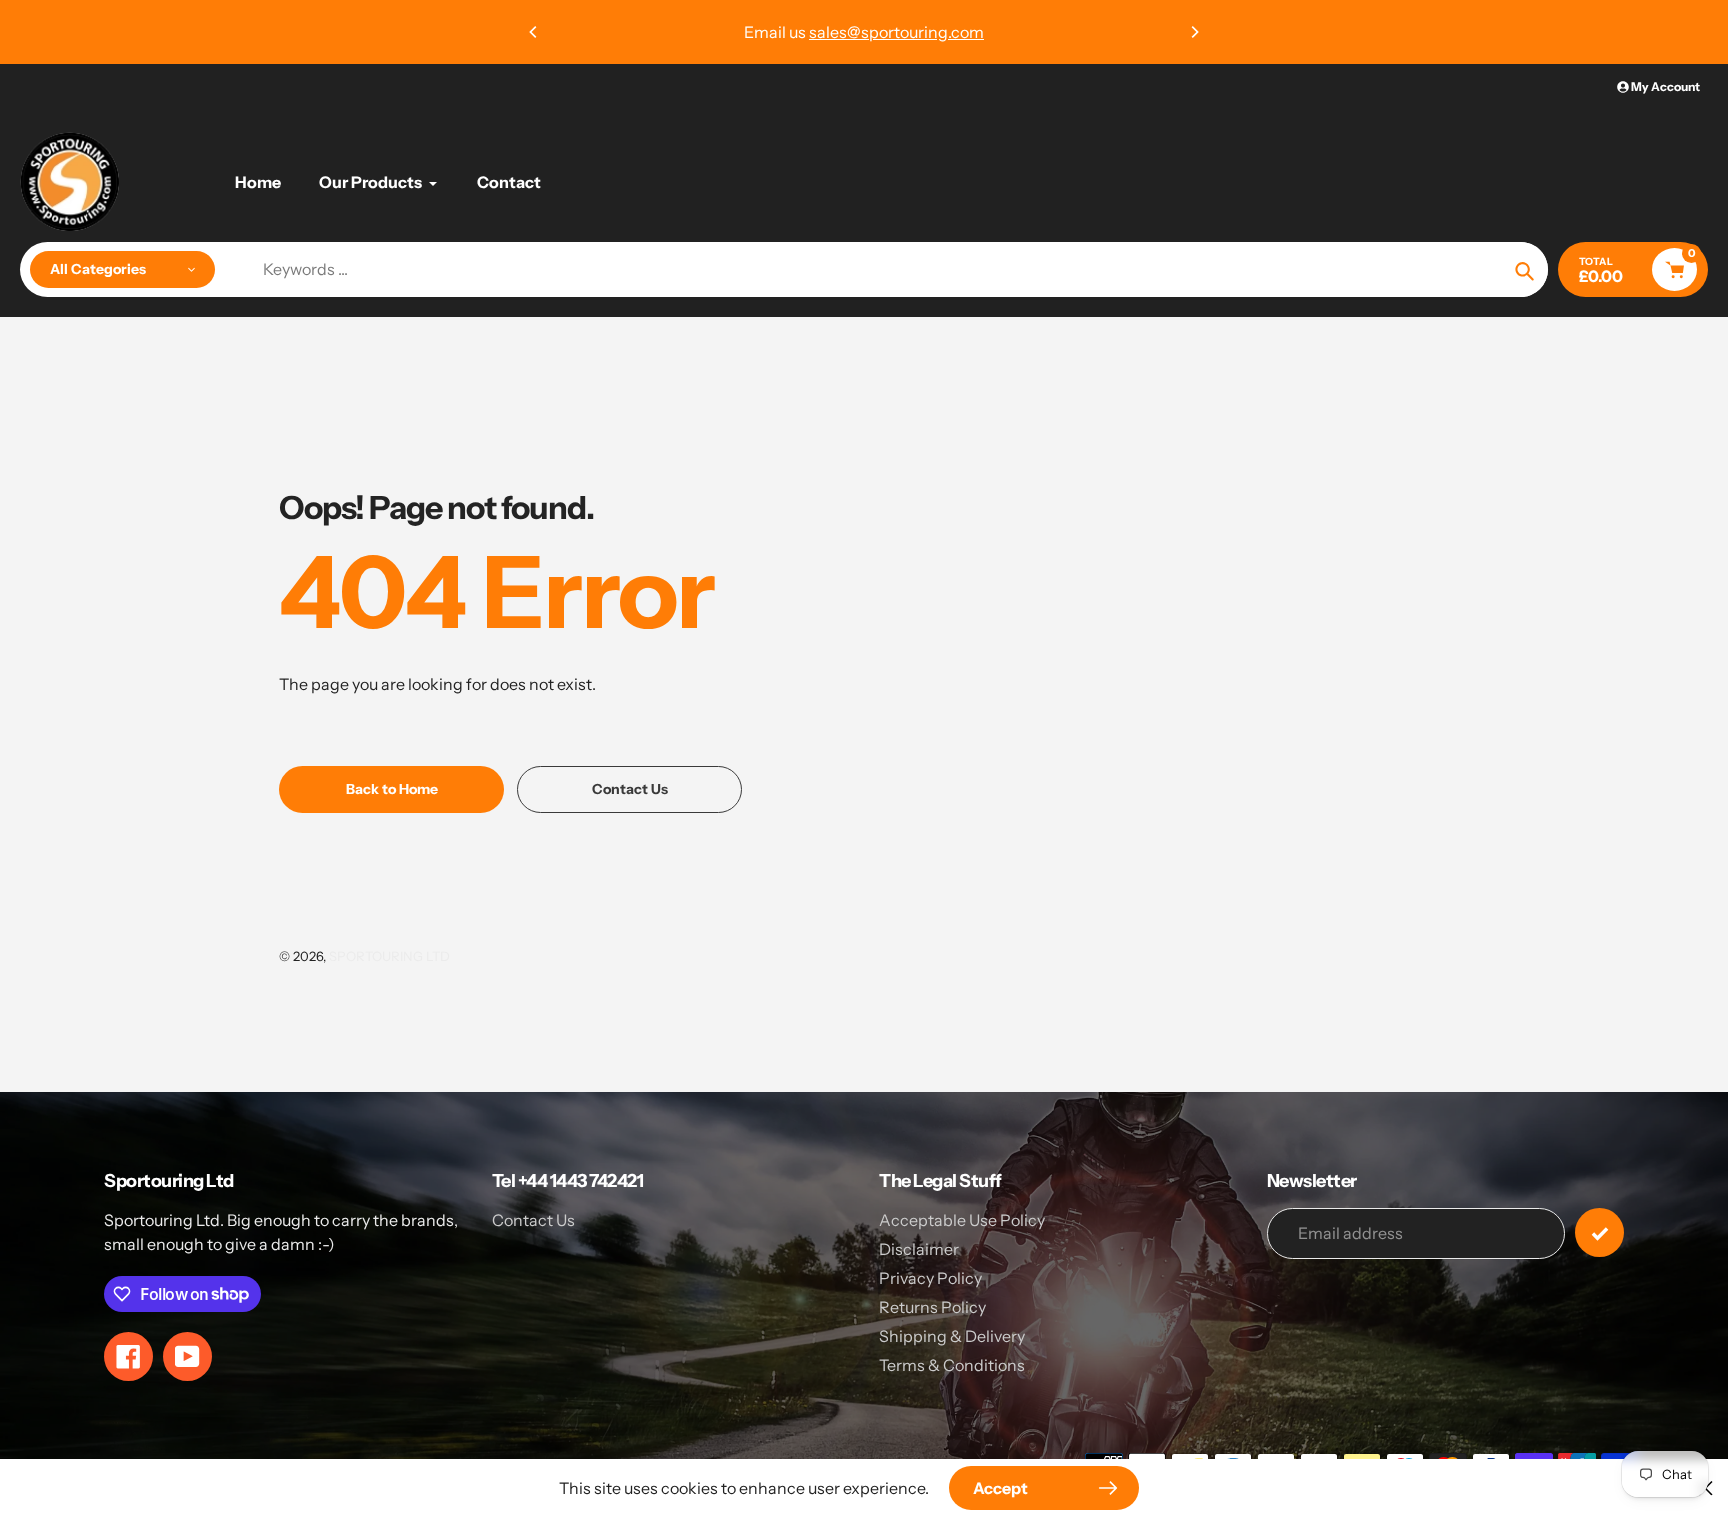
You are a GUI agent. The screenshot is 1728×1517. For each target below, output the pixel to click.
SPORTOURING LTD (389, 956)
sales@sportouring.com (896, 32)
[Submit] (1599, 1232)
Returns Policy (932, 1307)
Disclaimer (919, 1249)
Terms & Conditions (952, 1365)
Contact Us (533, 1220)
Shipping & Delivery (952, 1336)
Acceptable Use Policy (962, 1220)
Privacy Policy (930, 1278)
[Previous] (534, 32)
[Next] (1194, 32)
